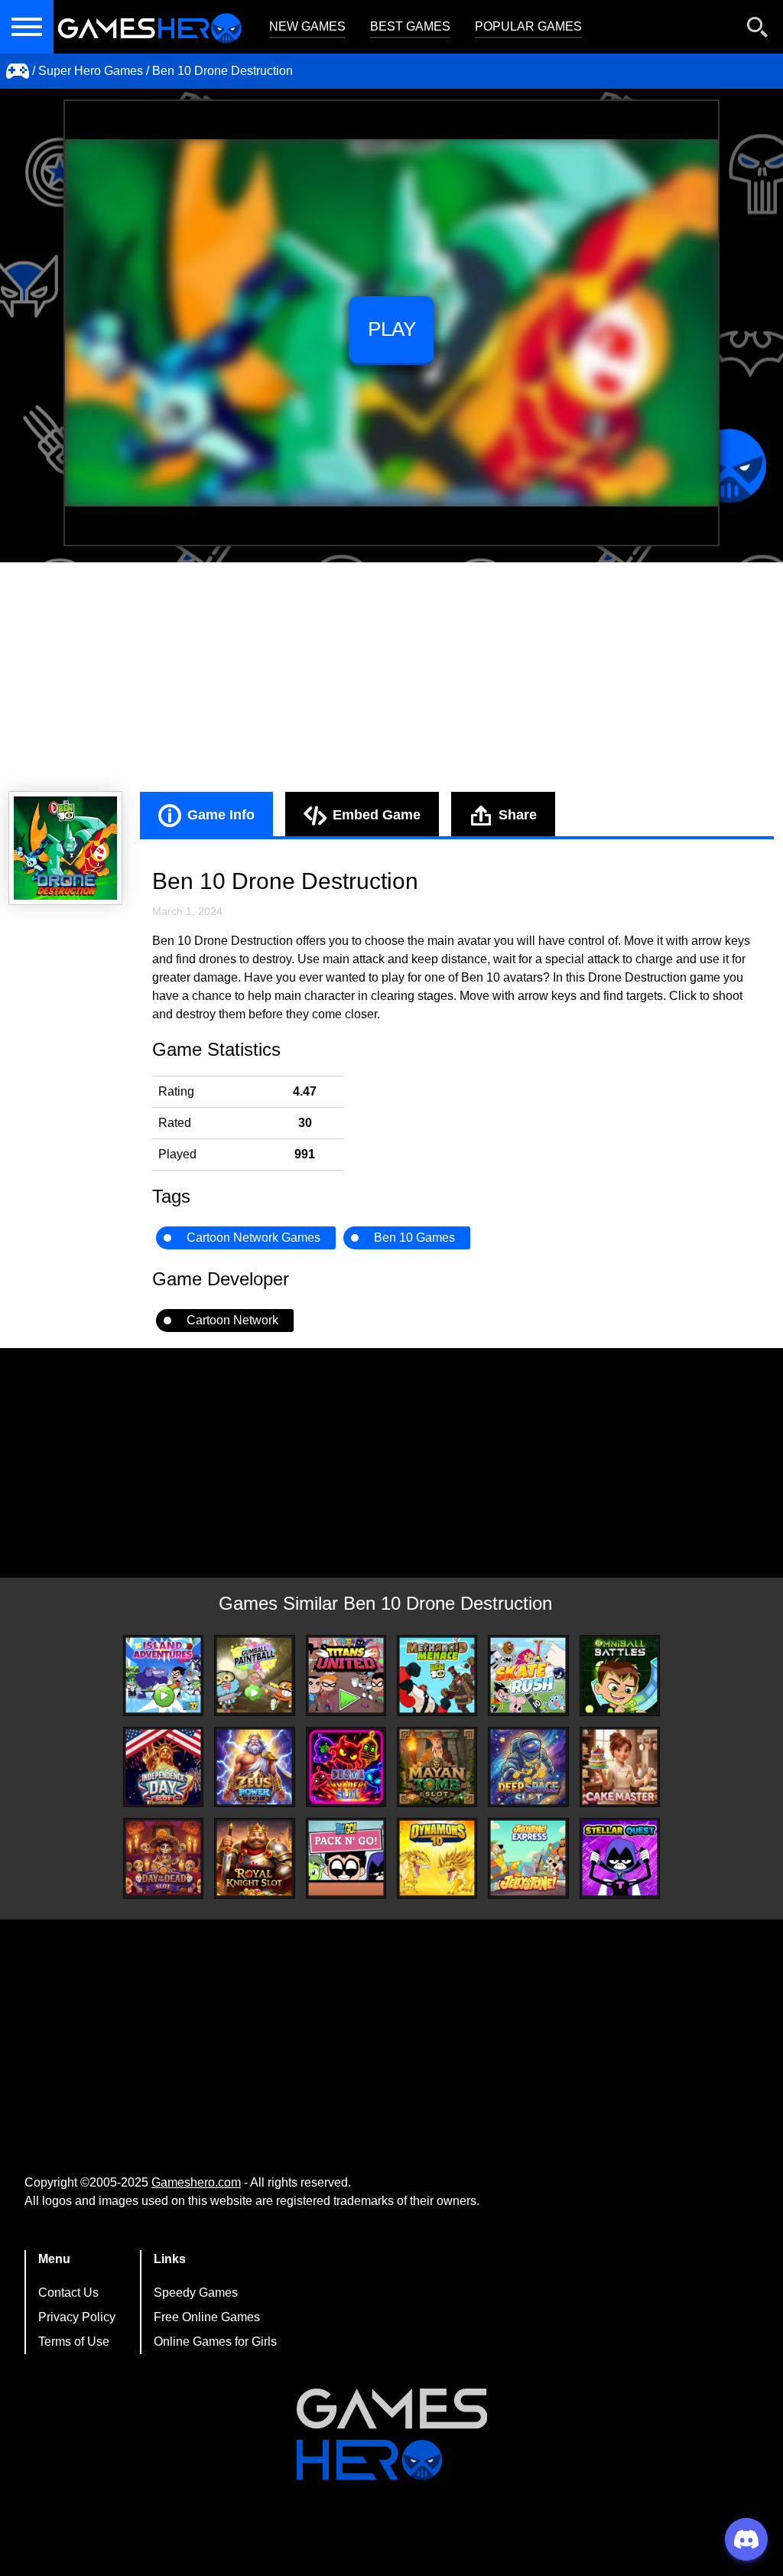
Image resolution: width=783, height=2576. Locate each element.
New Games (307, 26)
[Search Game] (758, 30)
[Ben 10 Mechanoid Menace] (437, 1675)
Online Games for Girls (215, 2342)
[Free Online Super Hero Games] (18, 71)
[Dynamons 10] (437, 1858)
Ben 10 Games (414, 1238)
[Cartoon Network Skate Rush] (528, 1675)
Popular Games (528, 26)
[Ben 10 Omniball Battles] (620, 1675)
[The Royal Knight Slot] (254, 1858)
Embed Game (377, 815)
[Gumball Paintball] (254, 1675)
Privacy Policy (77, 2317)
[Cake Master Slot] (620, 1767)
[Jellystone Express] (528, 1858)
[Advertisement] (391, 677)
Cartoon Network (232, 1320)
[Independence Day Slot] (163, 1767)
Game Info (221, 815)
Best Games (410, 26)
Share (518, 815)
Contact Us (68, 2293)
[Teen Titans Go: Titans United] (346, 1675)
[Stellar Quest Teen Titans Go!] (620, 1858)
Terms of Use (74, 2342)
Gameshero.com (196, 2182)
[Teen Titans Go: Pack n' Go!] (346, 1858)
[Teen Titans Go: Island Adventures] (163, 1675)
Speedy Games (196, 2293)
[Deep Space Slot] (528, 1767)
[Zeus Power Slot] (254, 1767)
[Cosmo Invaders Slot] (346, 1767)
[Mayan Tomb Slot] (437, 1767)
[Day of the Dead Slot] (163, 1858)
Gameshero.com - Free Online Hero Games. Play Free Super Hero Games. (149, 27)
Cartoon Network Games (253, 1238)
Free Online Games (207, 2317)
